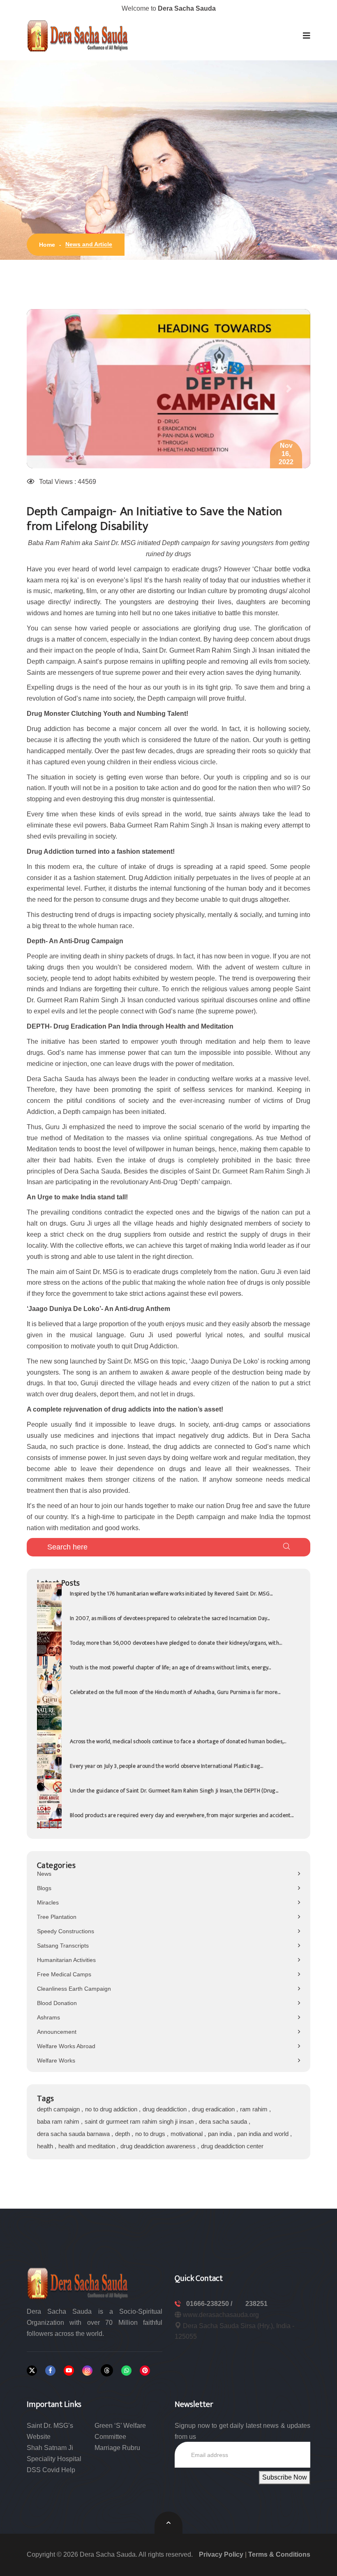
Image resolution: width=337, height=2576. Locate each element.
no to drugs (151, 2134)
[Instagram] (87, 2371)
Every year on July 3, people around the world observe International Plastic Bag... (166, 1766)
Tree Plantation (57, 1917)
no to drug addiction (112, 2109)
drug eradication (214, 2109)
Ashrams (48, 2017)
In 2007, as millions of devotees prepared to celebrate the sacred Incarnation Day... (170, 1618)
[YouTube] (69, 2371)
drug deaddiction (165, 2109)
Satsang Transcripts (63, 1946)
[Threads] (107, 2370)
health (46, 2146)
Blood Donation (57, 2003)
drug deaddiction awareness (159, 2146)
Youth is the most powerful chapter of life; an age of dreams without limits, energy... (170, 1667)
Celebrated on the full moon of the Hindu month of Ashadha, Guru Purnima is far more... (175, 1692)
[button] (307, 36)
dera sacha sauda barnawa (74, 2134)
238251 (256, 2304)
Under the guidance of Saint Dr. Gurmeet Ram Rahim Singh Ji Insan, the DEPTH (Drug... (174, 1791)
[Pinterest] (145, 2371)
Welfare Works (56, 2060)
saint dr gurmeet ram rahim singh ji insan (140, 2121)
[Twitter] (32, 2371)
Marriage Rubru (117, 2448)
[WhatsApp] (126, 2371)
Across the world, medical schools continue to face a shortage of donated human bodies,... (178, 1741)
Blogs (44, 1888)
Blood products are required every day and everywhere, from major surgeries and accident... (182, 1815)
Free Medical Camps (64, 1974)
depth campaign (59, 2109)
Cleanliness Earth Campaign (74, 1989)
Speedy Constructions (66, 1931)
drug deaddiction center (232, 2146)
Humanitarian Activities (66, 1960)
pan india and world (264, 2134)
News (44, 1874)
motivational (187, 2134)
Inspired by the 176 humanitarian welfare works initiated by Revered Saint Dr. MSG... (171, 1594)
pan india (221, 2134)
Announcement (57, 2032)
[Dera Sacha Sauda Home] (78, 36)
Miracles (48, 1902)
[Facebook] (50, 2371)
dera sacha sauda (224, 2121)
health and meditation (88, 2146)
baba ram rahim (59, 2121)
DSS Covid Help (51, 2470)
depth (123, 2134)
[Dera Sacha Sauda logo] (78, 2283)
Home (47, 245)
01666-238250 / (210, 2304)
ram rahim (255, 2109)
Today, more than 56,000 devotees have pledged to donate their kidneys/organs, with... (176, 1643)
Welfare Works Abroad (66, 2046)
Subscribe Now (285, 2477)
